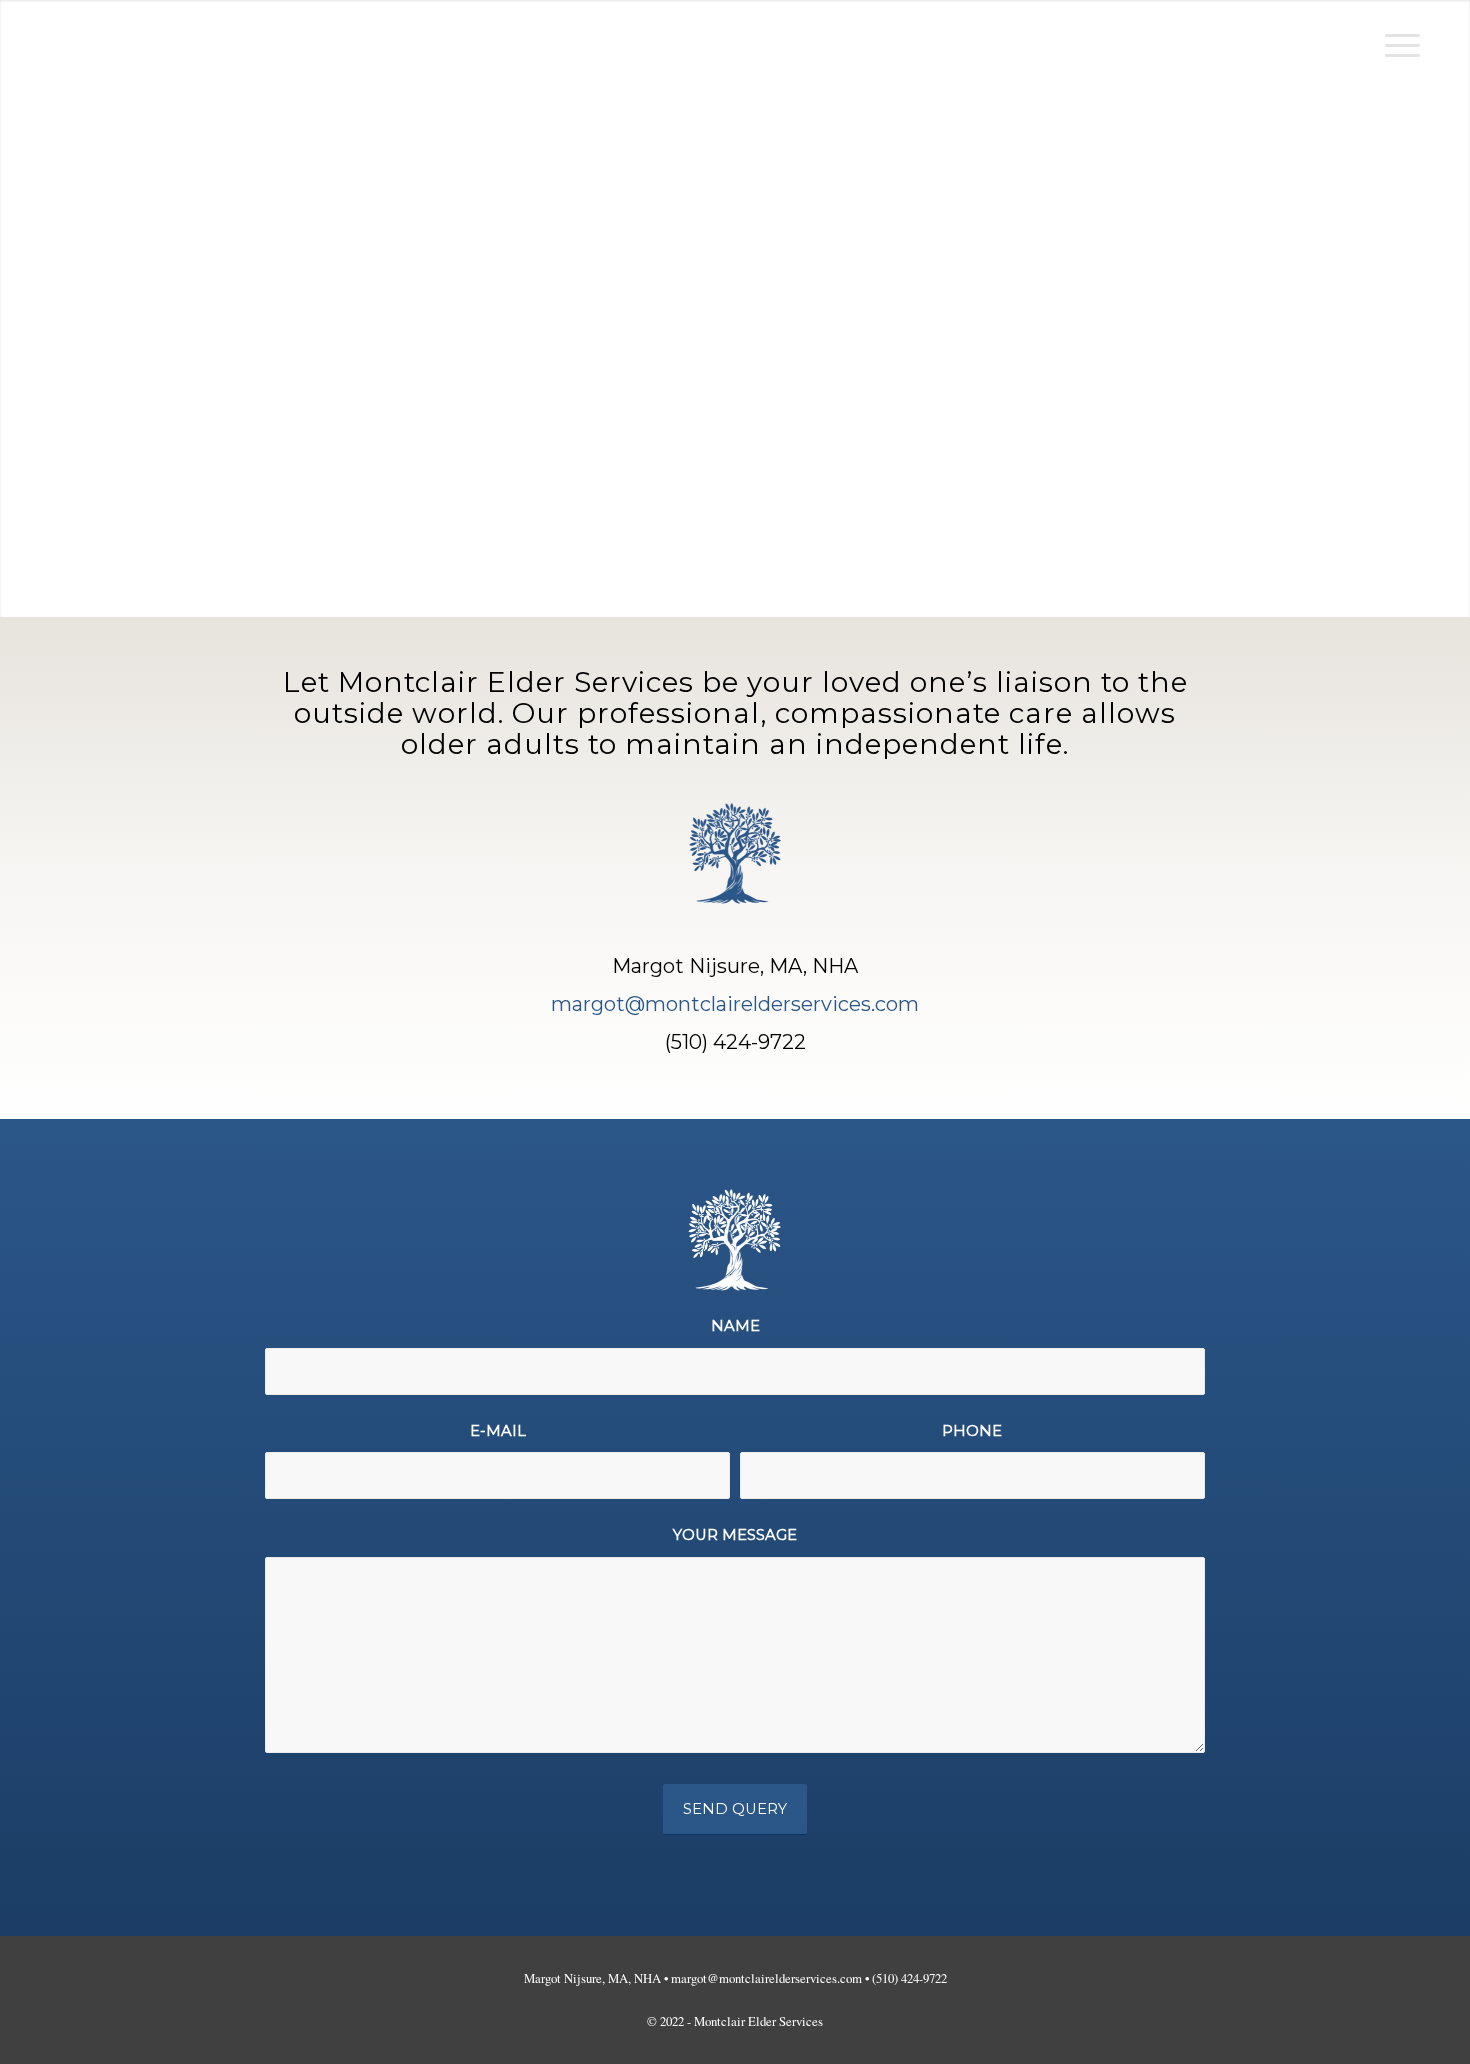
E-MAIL (498, 1431)
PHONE (972, 1431)
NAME (735, 1326)
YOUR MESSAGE (735, 1535)
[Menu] (1396, 45)
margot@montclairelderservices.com (735, 1004)
